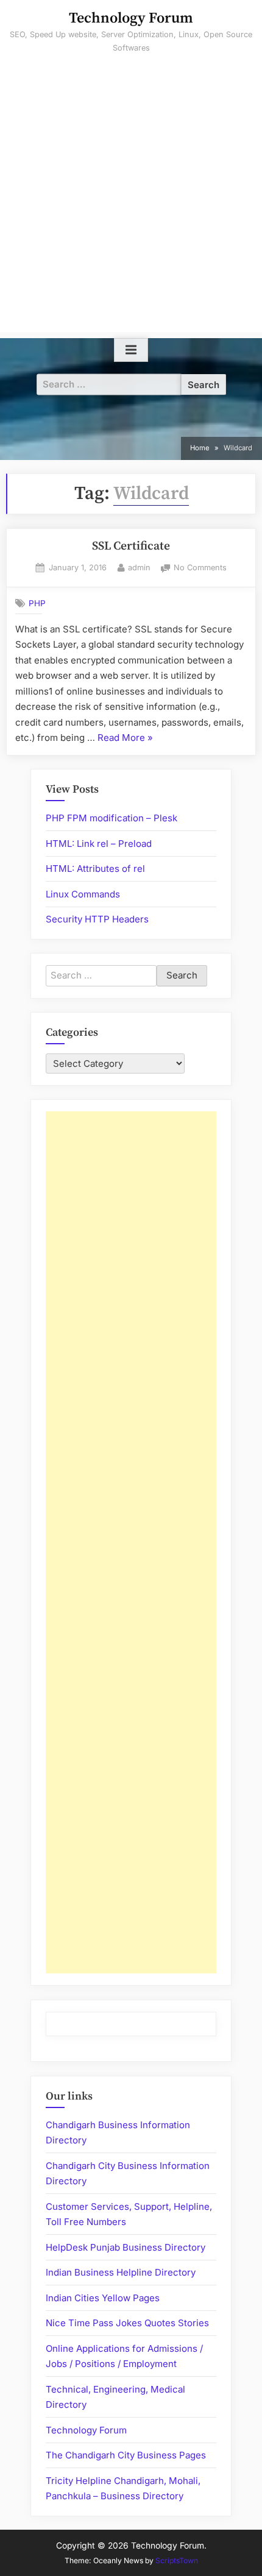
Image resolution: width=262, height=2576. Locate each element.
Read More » (125, 739)
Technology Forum (131, 18)
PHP (37, 603)
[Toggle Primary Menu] (131, 350)
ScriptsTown (177, 2560)
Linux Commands (83, 894)
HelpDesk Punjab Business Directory (126, 2247)
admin (139, 567)
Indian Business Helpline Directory (121, 2272)
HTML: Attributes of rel (95, 869)
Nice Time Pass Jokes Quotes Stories (127, 2323)
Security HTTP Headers (97, 919)
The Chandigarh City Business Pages (126, 2455)
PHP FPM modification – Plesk (112, 818)
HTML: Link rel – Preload (99, 844)
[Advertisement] (131, 201)
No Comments (200, 569)
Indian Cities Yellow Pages (103, 2298)
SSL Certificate (131, 546)
